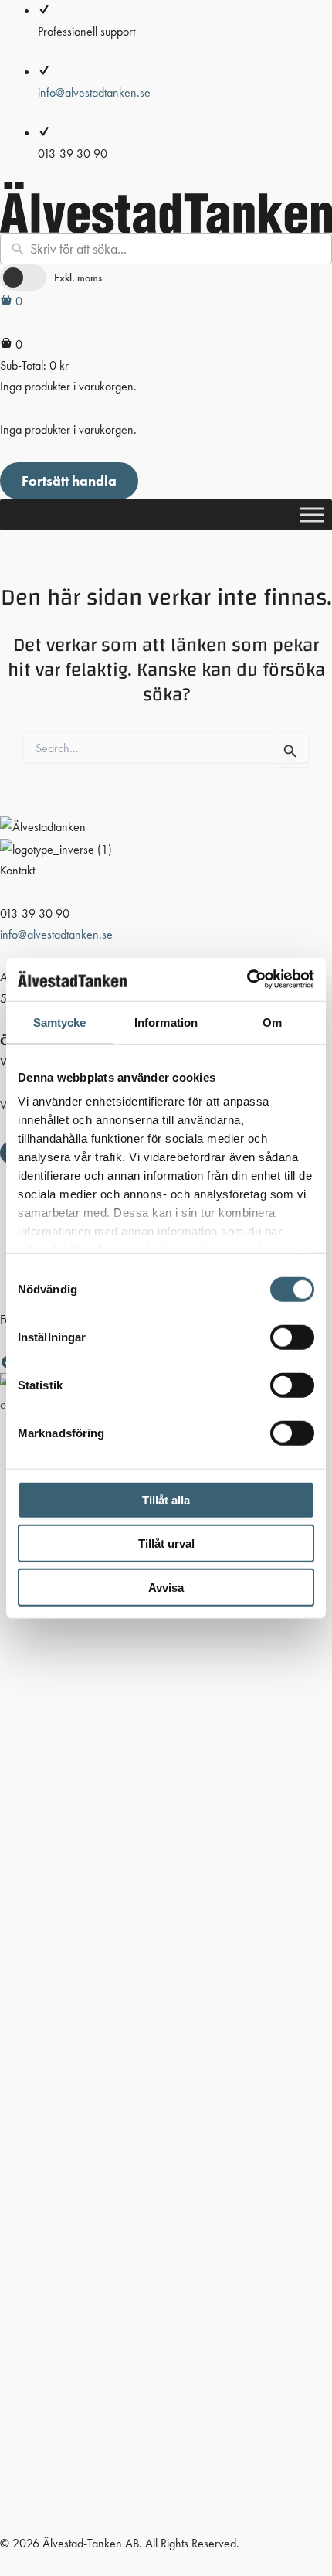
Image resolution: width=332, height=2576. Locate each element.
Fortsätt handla (69, 480)
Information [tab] (166, 1022)
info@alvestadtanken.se (94, 92)
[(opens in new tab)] (166, 1952)
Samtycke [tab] (60, 1022)
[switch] (292, 1337)
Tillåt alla (166, 1499)
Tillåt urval (166, 1544)
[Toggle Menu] (312, 515)
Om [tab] (272, 1022)
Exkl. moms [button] (78, 278)
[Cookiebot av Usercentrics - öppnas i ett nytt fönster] (247, 980)
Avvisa (166, 1587)
